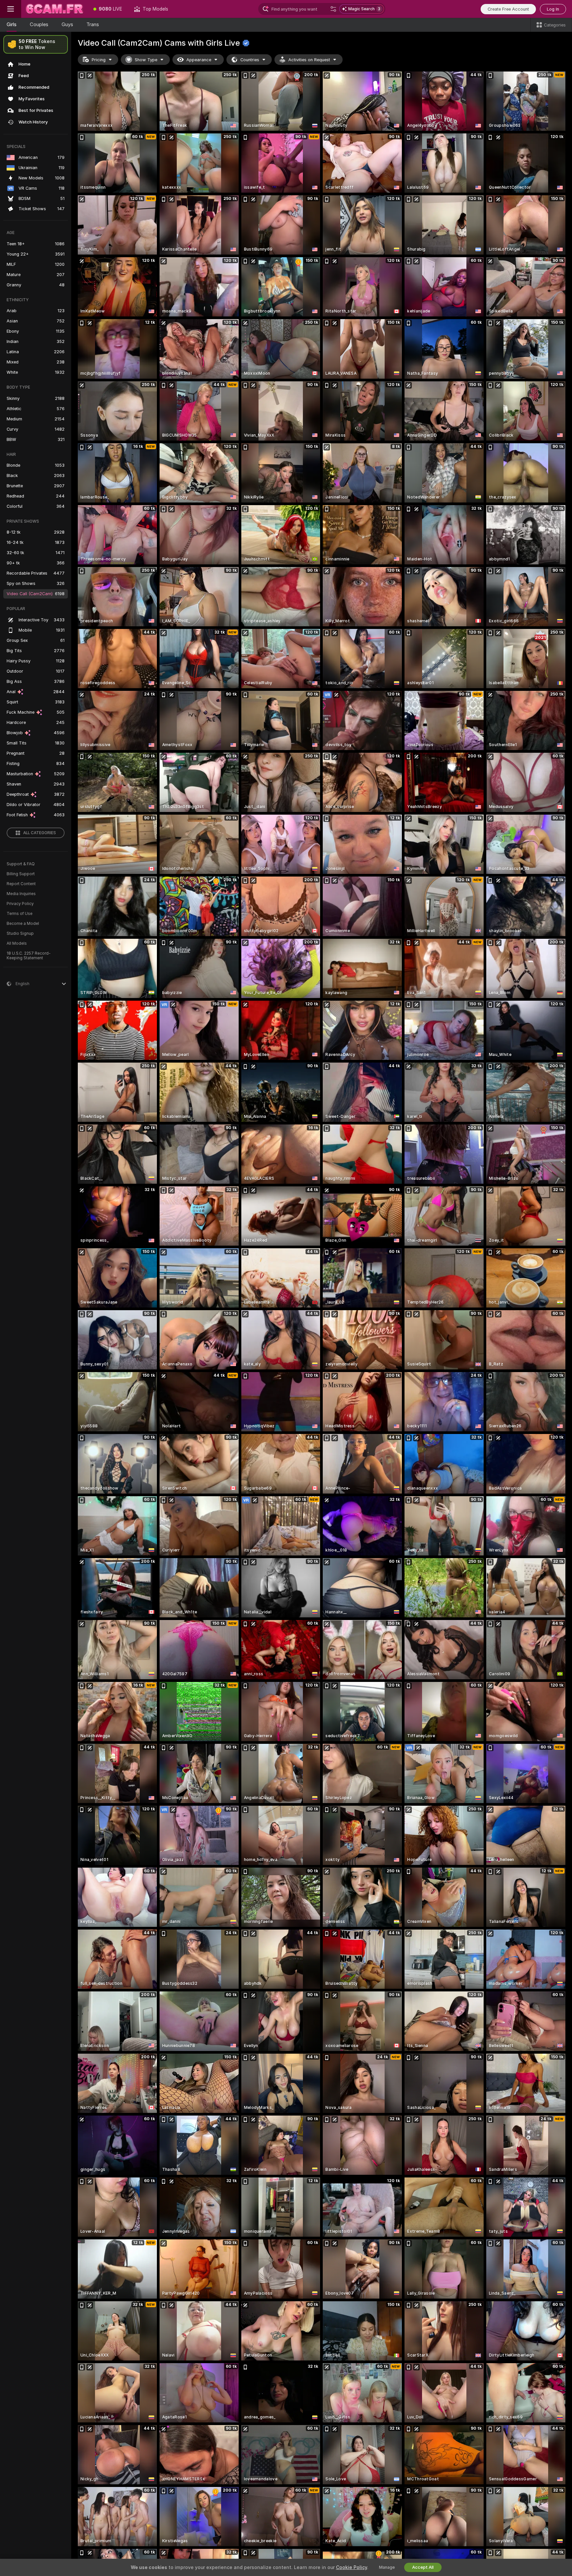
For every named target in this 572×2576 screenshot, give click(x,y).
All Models (17, 943)
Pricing (99, 60)
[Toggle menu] (11, 9)
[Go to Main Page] (54, 9)
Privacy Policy (20, 904)
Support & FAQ (21, 864)
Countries (250, 60)
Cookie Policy (352, 2567)
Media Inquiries (21, 894)
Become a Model (23, 924)
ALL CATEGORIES (40, 833)
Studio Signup (20, 933)
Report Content (21, 884)
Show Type (146, 60)
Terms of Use (20, 914)
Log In (553, 9)
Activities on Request (309, 60)
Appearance (199, 60)
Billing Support (21, 874)
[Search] (333, 9)
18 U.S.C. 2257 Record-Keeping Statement (29, 956)
